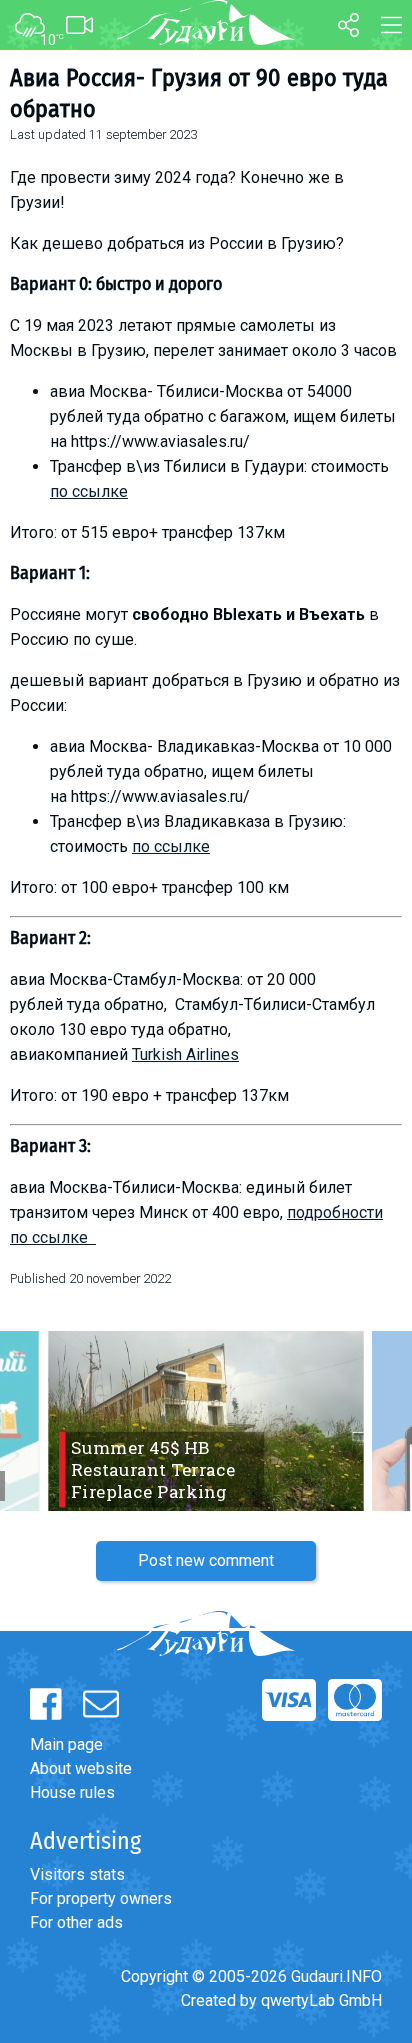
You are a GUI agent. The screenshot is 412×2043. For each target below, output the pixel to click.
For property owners (101, 1898)
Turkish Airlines (185, 1054)
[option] (206, 1421)
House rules (72, 1792)
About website (81, 1768)
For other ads (76, 1922)
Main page (66, 1744)
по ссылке (89, 491)
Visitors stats (77, 1874)
